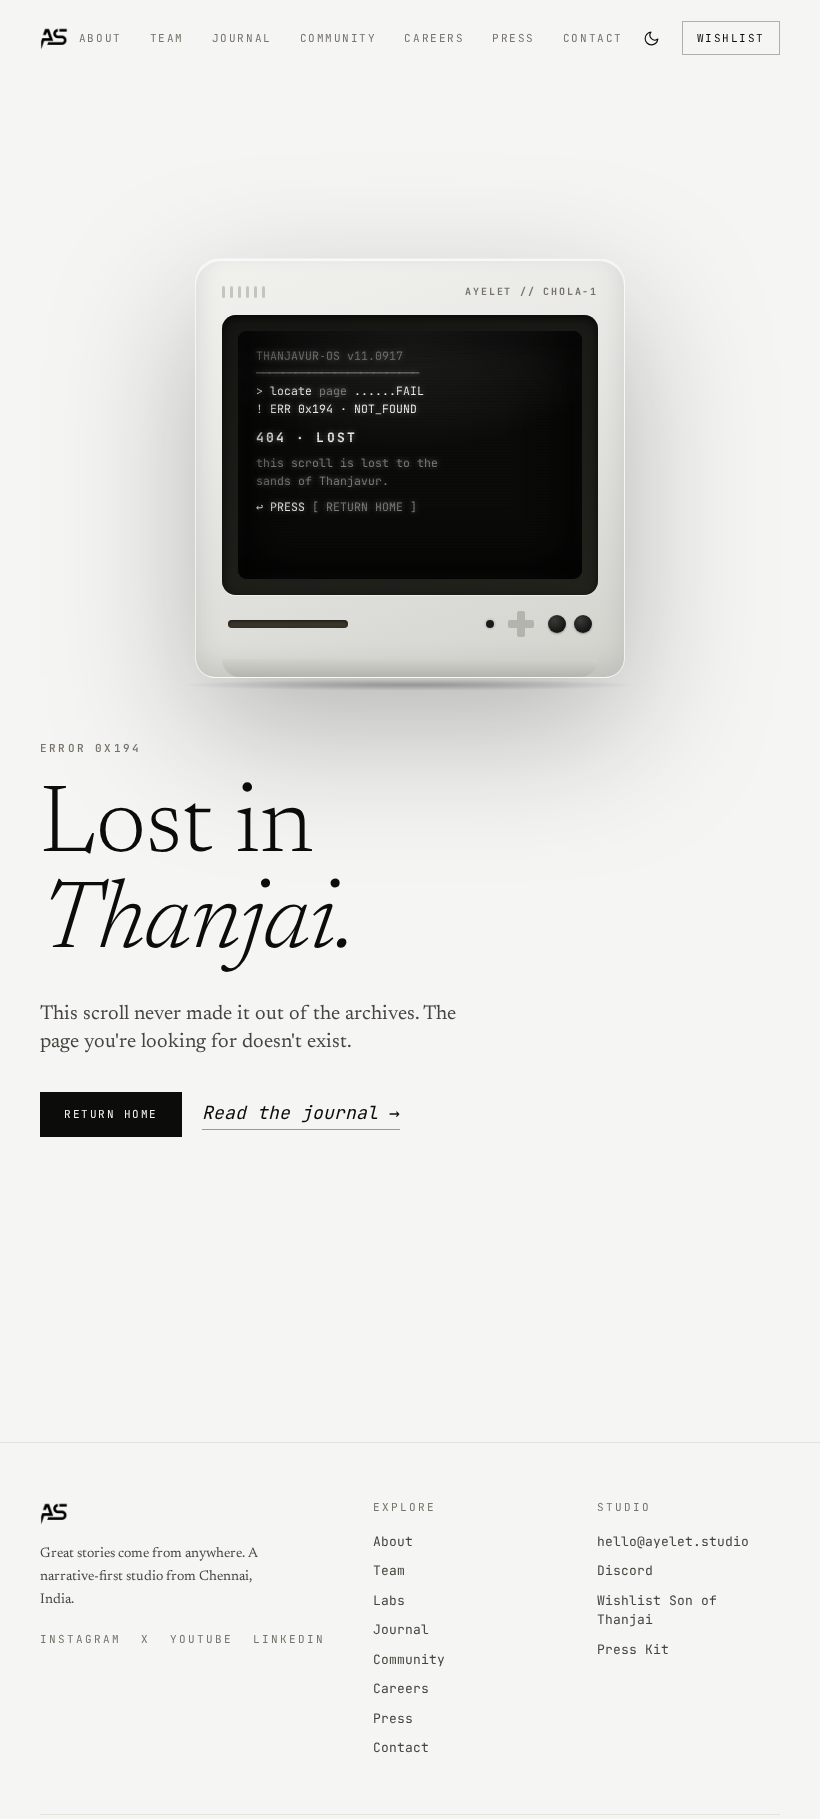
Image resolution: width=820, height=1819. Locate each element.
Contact (593, 38)
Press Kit (633, 1649)
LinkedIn (289, 1639)
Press (513, 38)
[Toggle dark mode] (652, 38)
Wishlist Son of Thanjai (657, 1610)
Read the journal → (301, 1112)
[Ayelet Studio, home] (54, 38)
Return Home (111, 1114)
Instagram (80, 1639)
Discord (625, 1570)
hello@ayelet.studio (673, 1541)
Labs (389, 1600)
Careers (434, 38)
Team (167, 38)
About (100, 38)
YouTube (201, 1639)
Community (338, 38)
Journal (242, 38)
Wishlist (731, 38)
